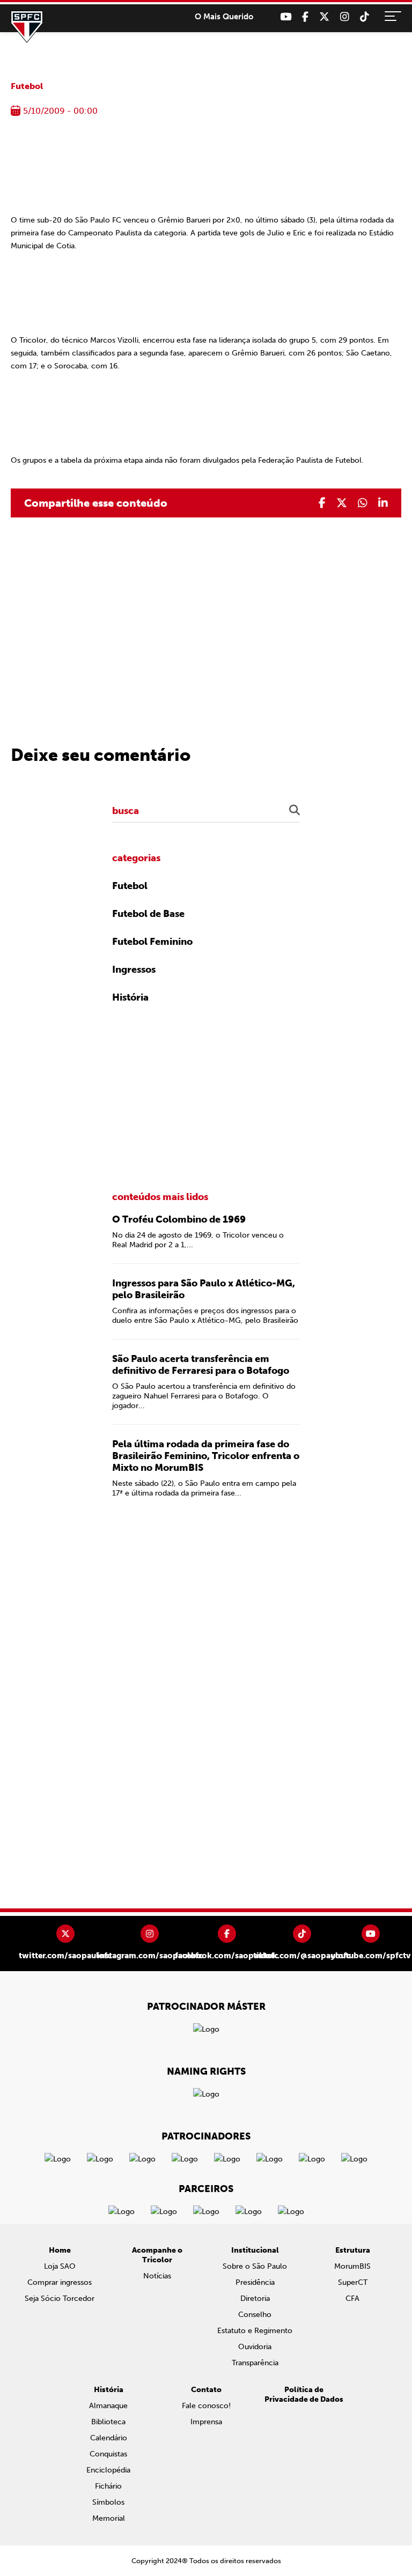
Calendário (109, 2438)
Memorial (109, 2518)
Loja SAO (60, 2266)
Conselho (255, 2315)
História (130, 997)
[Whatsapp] (363, 503)
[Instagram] (345, 17)
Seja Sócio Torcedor (60, 2299)
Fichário (108, 2486)
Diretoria (255, 2299)
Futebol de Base (148, 914)
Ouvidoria (255, 2347)
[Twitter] (324, 17)
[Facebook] (305, 17)
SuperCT (353, 2282)
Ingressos (134, 969)
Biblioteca (108, 2422)
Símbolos (108, 2502)
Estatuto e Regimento (255, 2331)
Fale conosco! (206, 2406)
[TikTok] (365, 17)
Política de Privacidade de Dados (304, 2394)
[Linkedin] (383, 503)
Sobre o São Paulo (255, 2266)
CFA (352, 2299)
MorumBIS (352, 2266)
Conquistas (108, 2454)
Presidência (255, 2282)
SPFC (27, 27)
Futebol (27, 86)
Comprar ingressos (60, 2282)
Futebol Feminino (152, 942)
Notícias (157, 2276)
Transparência (255, 2363)
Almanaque (108, 2406)
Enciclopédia (108, 2470)
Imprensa (206, 2422)
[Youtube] (286, 17)
